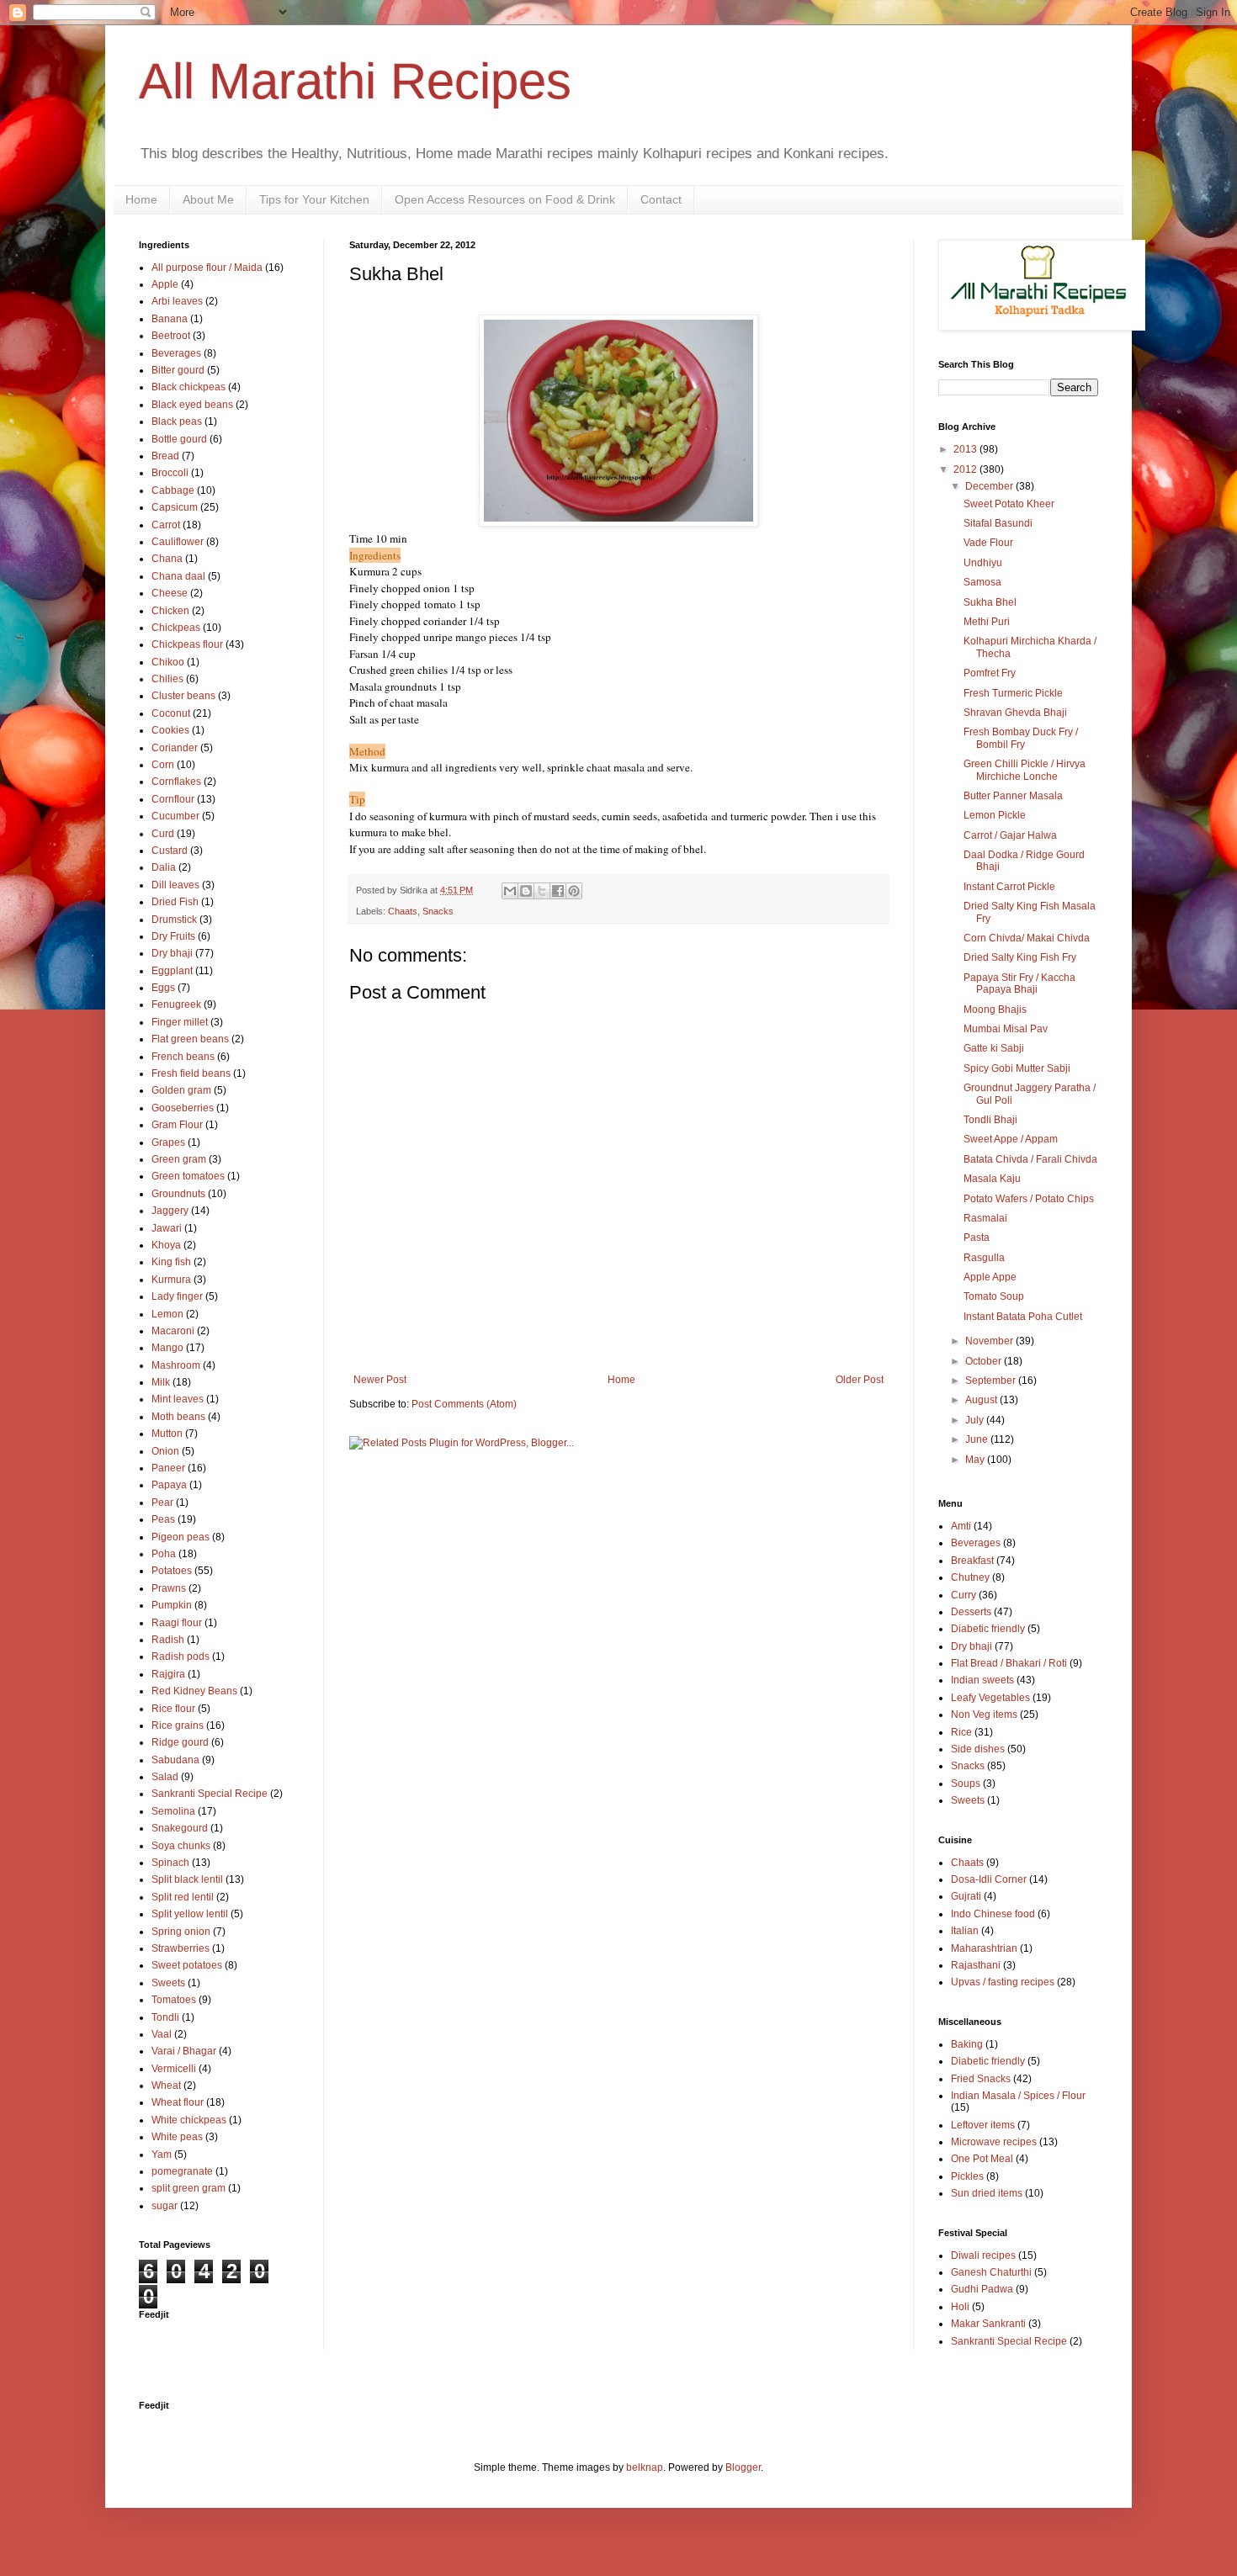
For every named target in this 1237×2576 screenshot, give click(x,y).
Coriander (175, 748)
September (992, 1381)
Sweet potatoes (187, 1965)
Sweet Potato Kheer (1009, 504)
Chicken (170, 611)
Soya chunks (181, 1846)
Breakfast (972, 1561)
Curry (964, 1595)
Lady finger (177, 1296)
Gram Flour (177, 1125)
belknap (645, 2467)
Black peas (177, 421)
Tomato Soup (994, 1296)
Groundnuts (178, 1194)
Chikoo (168, 662)
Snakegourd (180, 1828)
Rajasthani (976, 1965)
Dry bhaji (172, 953)
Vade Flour (988, 543)
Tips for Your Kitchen (314, 199)
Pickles (967, 2176)
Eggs (163, 988)
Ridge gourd (180, 1742)
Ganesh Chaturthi (991, 2272)
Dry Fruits (173, 936)
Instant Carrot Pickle (1009, 887)
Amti (961, 1526)
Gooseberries (183, 1108)
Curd (163, 834)
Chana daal (178, 576)
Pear (162, 1503)
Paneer (168, 1468)
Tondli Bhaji (990, 1120)
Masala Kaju (992, 1179)
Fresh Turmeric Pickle (1013, 693)
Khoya (166, 1245)
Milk (161, 1382)
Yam (162, 2155)
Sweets (168, 1983)
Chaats (403, 911)
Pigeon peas (181, 1537)
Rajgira (168, 1674)
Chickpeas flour (187, 644)
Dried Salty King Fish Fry (1020, 957)
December (990, 486)
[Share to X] (542, 891)
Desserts (971, 1612)
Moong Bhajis (995, 1010)
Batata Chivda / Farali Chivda (1030, 1159)
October (985, 1361)
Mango (167, 1348)
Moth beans (178, 1417)
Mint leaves (178, 1399)
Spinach (170, 1863)
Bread (165, 456)
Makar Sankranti (988, 2324)
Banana (170, 319)
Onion (165, 1451)
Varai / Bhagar (184, 2051)
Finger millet (180, 1022)
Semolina (173, 1811)
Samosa (982, 582)
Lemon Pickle (995, 815)
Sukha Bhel (990, 602)
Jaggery (170, 1211)
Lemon (167, 1314)
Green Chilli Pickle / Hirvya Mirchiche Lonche (1025, 770)
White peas (177, 2137)
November (990, 1341)
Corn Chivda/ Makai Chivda (1027, 938)
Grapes (168, 1142)
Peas (163, 1519)
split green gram (188, 2188)
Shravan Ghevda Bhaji (1015, 713)
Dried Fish (175, 902)
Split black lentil (187, 1879)
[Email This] (510, 891)
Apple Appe (990, 1277)
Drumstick (174, 920)
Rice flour (173, 1709)
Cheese (170, 593)
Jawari (167, 1228)
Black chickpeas (188, 387)
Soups (966, 1784)
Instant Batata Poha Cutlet (1023, 1317)
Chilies (167, 679)
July (976, 1420)
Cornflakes (176, 782)
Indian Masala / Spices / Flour (1018, 2096)
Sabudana (175, 1760)
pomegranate (182, 2171)
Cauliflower (178, 542)
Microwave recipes (994, 2142)
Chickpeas (176, 628)
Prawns (169, 1588)
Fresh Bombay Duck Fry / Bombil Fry (1021, 738)
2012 (966, 469)
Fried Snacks (981, 2079)
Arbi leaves (177, 301)
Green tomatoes (188, 1176)
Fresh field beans (191, 1073)
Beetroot (171, 336)
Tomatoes (174, 2000)
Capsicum (175, 507)
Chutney (970, 1577)
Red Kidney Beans (194, 1691)
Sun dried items (987, 2193)
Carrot (166, 525)
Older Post (860, 1380)
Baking (967, 2044)
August (982, 1400)
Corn (163, 765)
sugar (165, 2206)
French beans (183, 1057)
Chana (167, 559)
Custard (170, 851)
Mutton (167, 1434)
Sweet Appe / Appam (1011, 1139)
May (976, 1460)
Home (141, 199)
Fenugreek (176, 1004)
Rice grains (178, 1725)
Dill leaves (175, 885)
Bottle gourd (179, 439)
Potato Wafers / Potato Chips (1029, 1199)
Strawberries (181, 1948)
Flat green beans (190, 1039)
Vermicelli (174, 2069)
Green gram (179, 1159)
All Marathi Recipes (355, 81)
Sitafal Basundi (998, 523)
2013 (966, 449)
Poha (164, 1554)
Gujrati (966, 1896)
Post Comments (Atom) (464, 1404)
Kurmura (171, 1280)
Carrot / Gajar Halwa (1010, 835)
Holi (960, 2307)
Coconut (171, 713)
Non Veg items (984, 1715)
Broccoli (170, 473)
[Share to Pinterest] (574, 891)
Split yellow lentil (190, 1914)
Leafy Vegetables (990, 1698)
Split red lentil (183, 1897)
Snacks (438, 911)
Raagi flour (177, 1623)
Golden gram (181, 1090)
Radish (168, 1640)
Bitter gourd (178, 370)
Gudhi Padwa (982, 2289)
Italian (965, 1931)
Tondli (165, 2017)
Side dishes (978, 1749)
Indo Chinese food (993, 1914)
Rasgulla (984, 1258)
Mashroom (176, 1365)
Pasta (977, 1238)
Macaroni (173, 1331)
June (978, 1439)
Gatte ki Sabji (994, 1048)
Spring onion (181, 1932)
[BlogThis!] (526, 891)
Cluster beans (183, 696)
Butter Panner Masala (1013, 796)
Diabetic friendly (988, 1629)
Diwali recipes (983, 2255)
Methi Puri (987, 622)
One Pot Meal (982, 2159)
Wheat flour (178, 2102)
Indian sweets (982, 1680)
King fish (171, 1262)
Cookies (170, 730)
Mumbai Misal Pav (1006, 1029)
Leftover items (983, 2125)
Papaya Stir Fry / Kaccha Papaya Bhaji (1019, 983)
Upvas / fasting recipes (1003, 1982)
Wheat (166, 2086)
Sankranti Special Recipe (210, 1794)
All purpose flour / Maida (207, 268)
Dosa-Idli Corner (989, 1879)
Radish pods (181, 1656)
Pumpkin (172, 1605)
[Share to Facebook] (558, 891)
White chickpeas (189, 2120)
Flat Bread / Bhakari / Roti (1009, 1663)
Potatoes (172, 1571)
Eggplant (172, 971)
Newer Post (380, 1380)
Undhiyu (983, 563)
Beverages (176, 353)
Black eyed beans (192, 405)
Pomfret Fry (990, 673)
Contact (661, 199)
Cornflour (173, 799)
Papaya (169, 1485)
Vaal (162, 2034)
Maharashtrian (984, 1948)
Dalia (164, 867)
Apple (165, 284)
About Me (208, 199)
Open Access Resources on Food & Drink (505, 199)
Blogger (743, 2467)
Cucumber (175, 816)
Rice (961, 1732)
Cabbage (173, 490)
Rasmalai (985, 1218)
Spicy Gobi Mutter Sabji (1017, 1068)
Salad (165, 1777)
